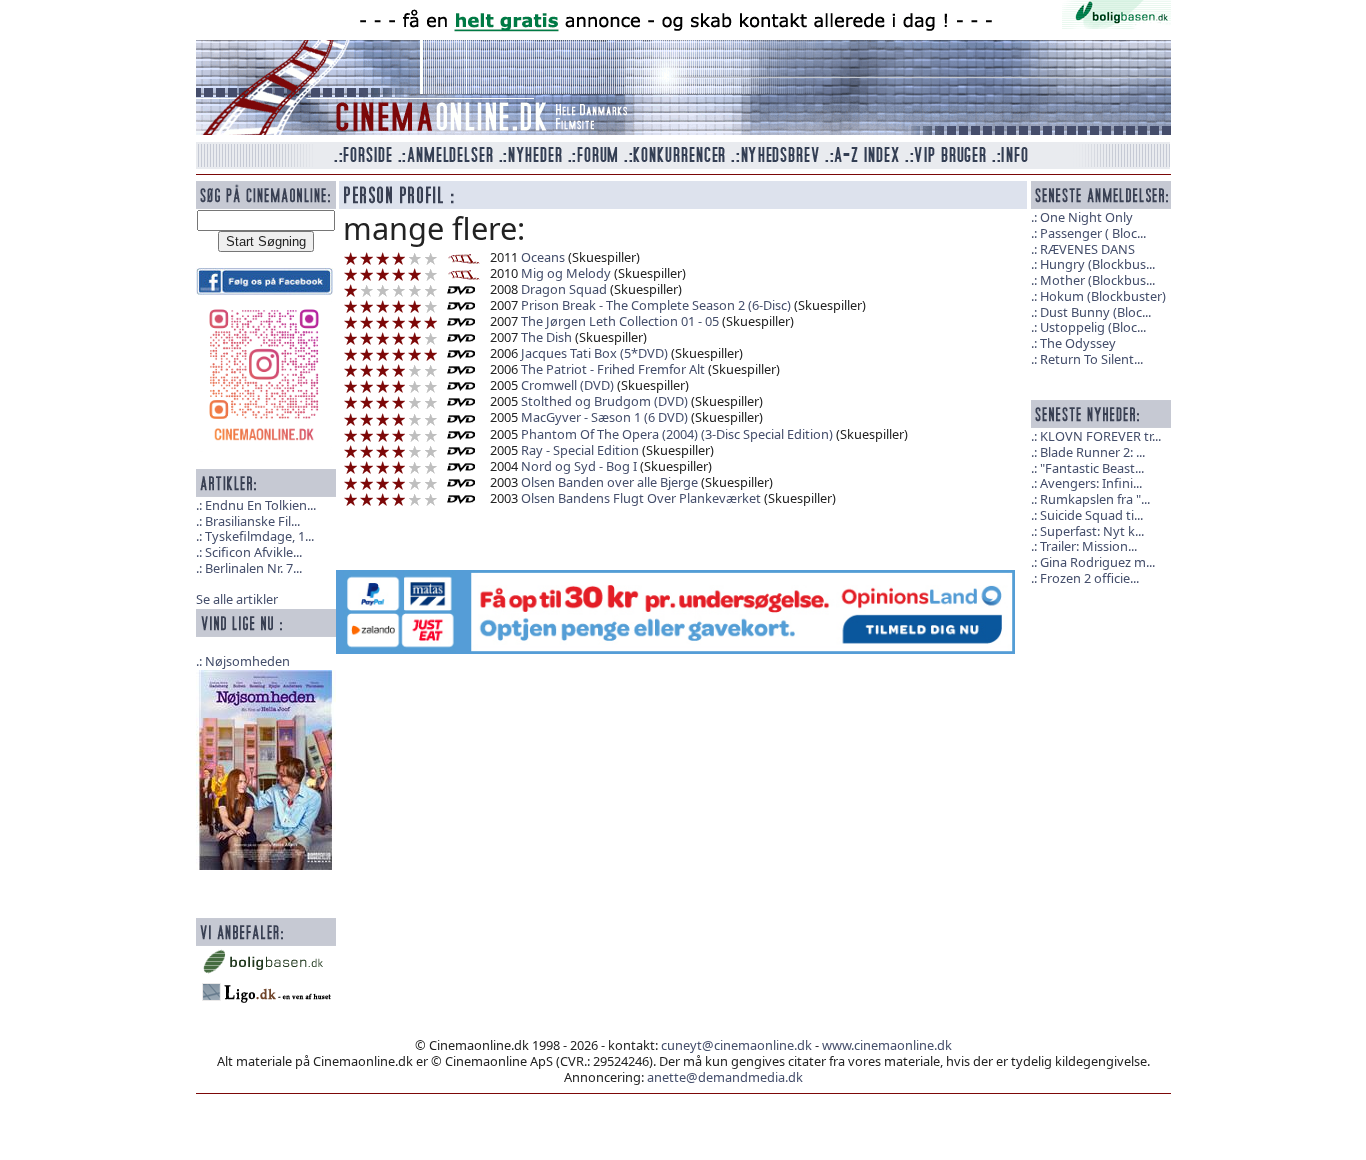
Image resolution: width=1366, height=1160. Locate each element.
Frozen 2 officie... (1089, 578)
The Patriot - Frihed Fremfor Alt (613, 369)
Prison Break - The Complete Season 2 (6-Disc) (656, 305)
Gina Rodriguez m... (1097, 562)
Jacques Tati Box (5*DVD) (594, 353)
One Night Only (1086, 217)
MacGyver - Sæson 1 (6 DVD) (604, 417)
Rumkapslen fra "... (1095, 499)
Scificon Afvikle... (253, 552)
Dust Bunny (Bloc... (1095, 312)
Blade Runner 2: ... (1092, 452)
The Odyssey (1078, 343)
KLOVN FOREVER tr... (1100, 436)
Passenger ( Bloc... (1093, 233)
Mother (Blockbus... (1097, 280)
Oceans (543, 257)
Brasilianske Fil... (252, 521)
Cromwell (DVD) (567, 385)
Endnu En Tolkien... (260, 505)
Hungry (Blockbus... (1097, 264)
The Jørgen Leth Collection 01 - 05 (620, 321)
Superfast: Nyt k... (1092, 531)
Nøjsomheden (247, 661)
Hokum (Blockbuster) (1103, 296)
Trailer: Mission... (1088, 546)
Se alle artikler (237, 599)
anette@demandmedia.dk (725, 1077)
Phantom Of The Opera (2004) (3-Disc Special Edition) (677, 434)
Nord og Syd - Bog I (579, 466)
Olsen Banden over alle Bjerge (609, 482)
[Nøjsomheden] (266, 768)
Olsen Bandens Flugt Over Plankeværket (641, 498)
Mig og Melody (566, 273)
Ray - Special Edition (580, 450)
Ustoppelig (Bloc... (1093, 327)
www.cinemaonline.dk (887, 1045)
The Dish (546, 337)
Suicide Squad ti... (1091, 515)
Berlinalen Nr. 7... (253, 568)
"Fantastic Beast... (1092, 468)
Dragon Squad (564, 289)
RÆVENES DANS (1087, 249)
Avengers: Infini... (1091, 483)
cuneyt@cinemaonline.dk (736, 1045)
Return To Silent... (1091, 359)
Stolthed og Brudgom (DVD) (604, 401)
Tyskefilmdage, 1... (259, 536)
